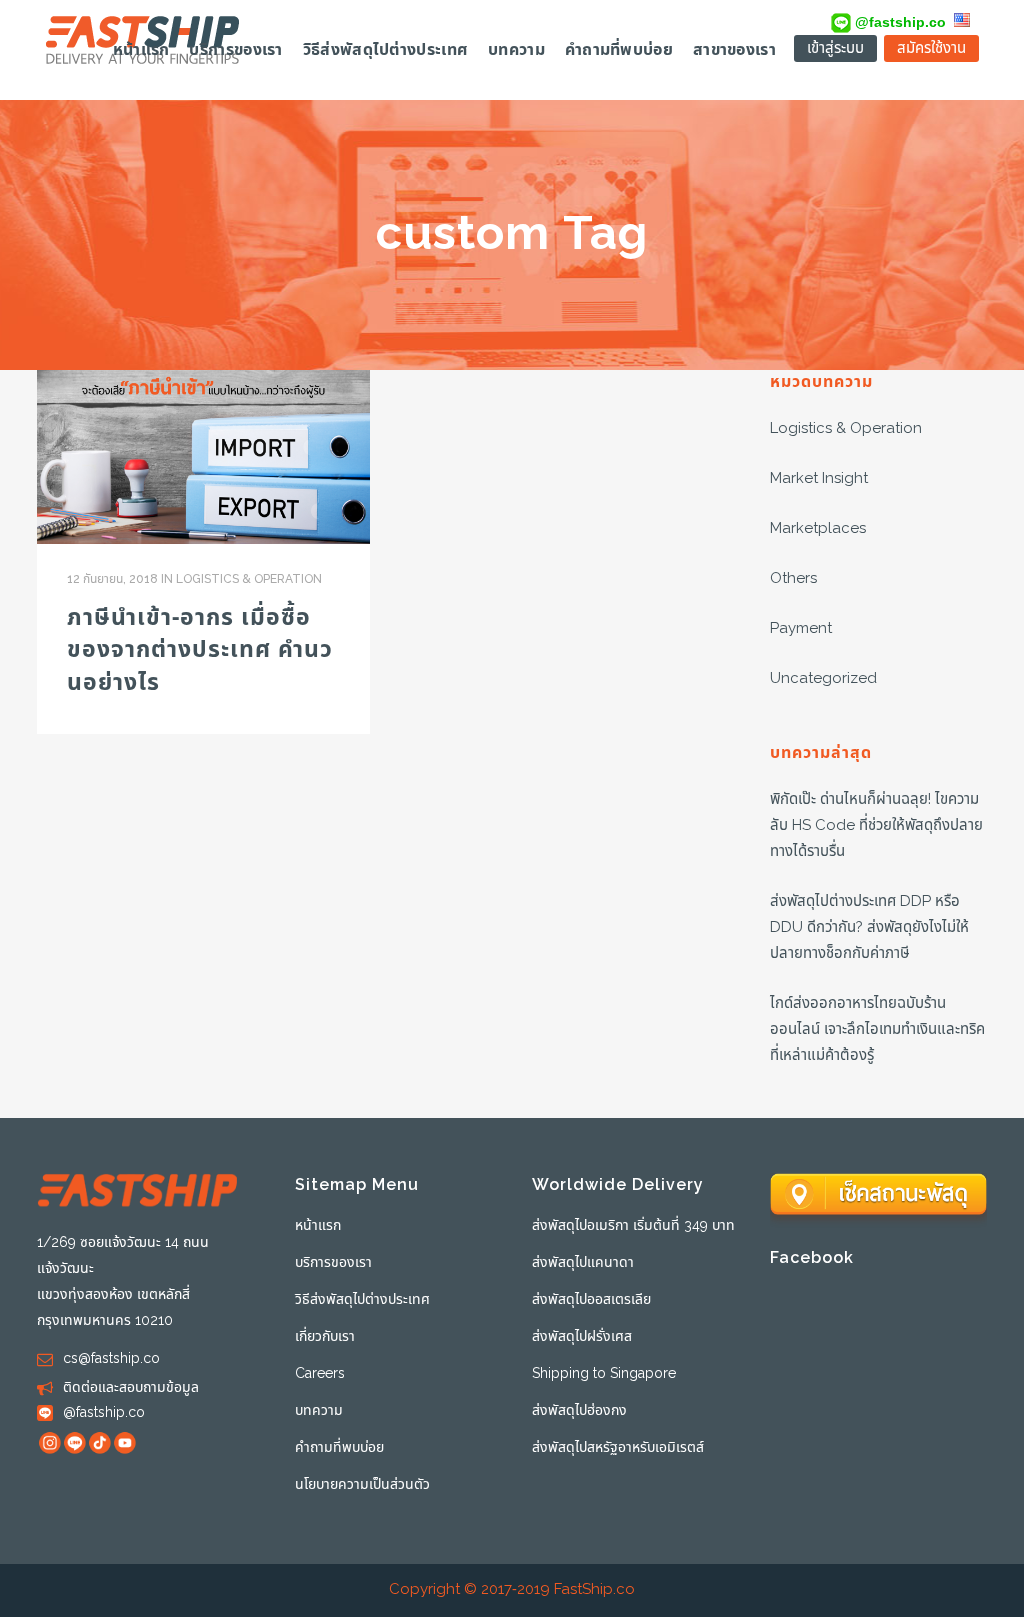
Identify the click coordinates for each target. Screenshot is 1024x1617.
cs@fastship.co (111, 1358)
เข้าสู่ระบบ (835, 48)
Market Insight (819, 478)
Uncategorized (823, 678)
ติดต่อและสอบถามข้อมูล (131, 1387)
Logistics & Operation (249, 579)
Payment (801, 628)
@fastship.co (898, 22)
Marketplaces (818, 528)
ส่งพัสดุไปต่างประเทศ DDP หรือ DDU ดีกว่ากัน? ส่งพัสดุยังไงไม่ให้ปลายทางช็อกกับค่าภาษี (869, 927)
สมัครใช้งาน (931, 48)
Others (793, 578)
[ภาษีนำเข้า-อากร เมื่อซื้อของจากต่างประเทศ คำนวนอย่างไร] (203, 457)
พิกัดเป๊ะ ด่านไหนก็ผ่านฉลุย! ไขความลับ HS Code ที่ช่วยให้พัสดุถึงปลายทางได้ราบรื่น (876, 825)
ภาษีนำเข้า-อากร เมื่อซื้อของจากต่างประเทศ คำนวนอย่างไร (200, 650)
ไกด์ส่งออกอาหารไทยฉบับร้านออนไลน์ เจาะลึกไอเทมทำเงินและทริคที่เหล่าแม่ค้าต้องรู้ (877, 1029)
